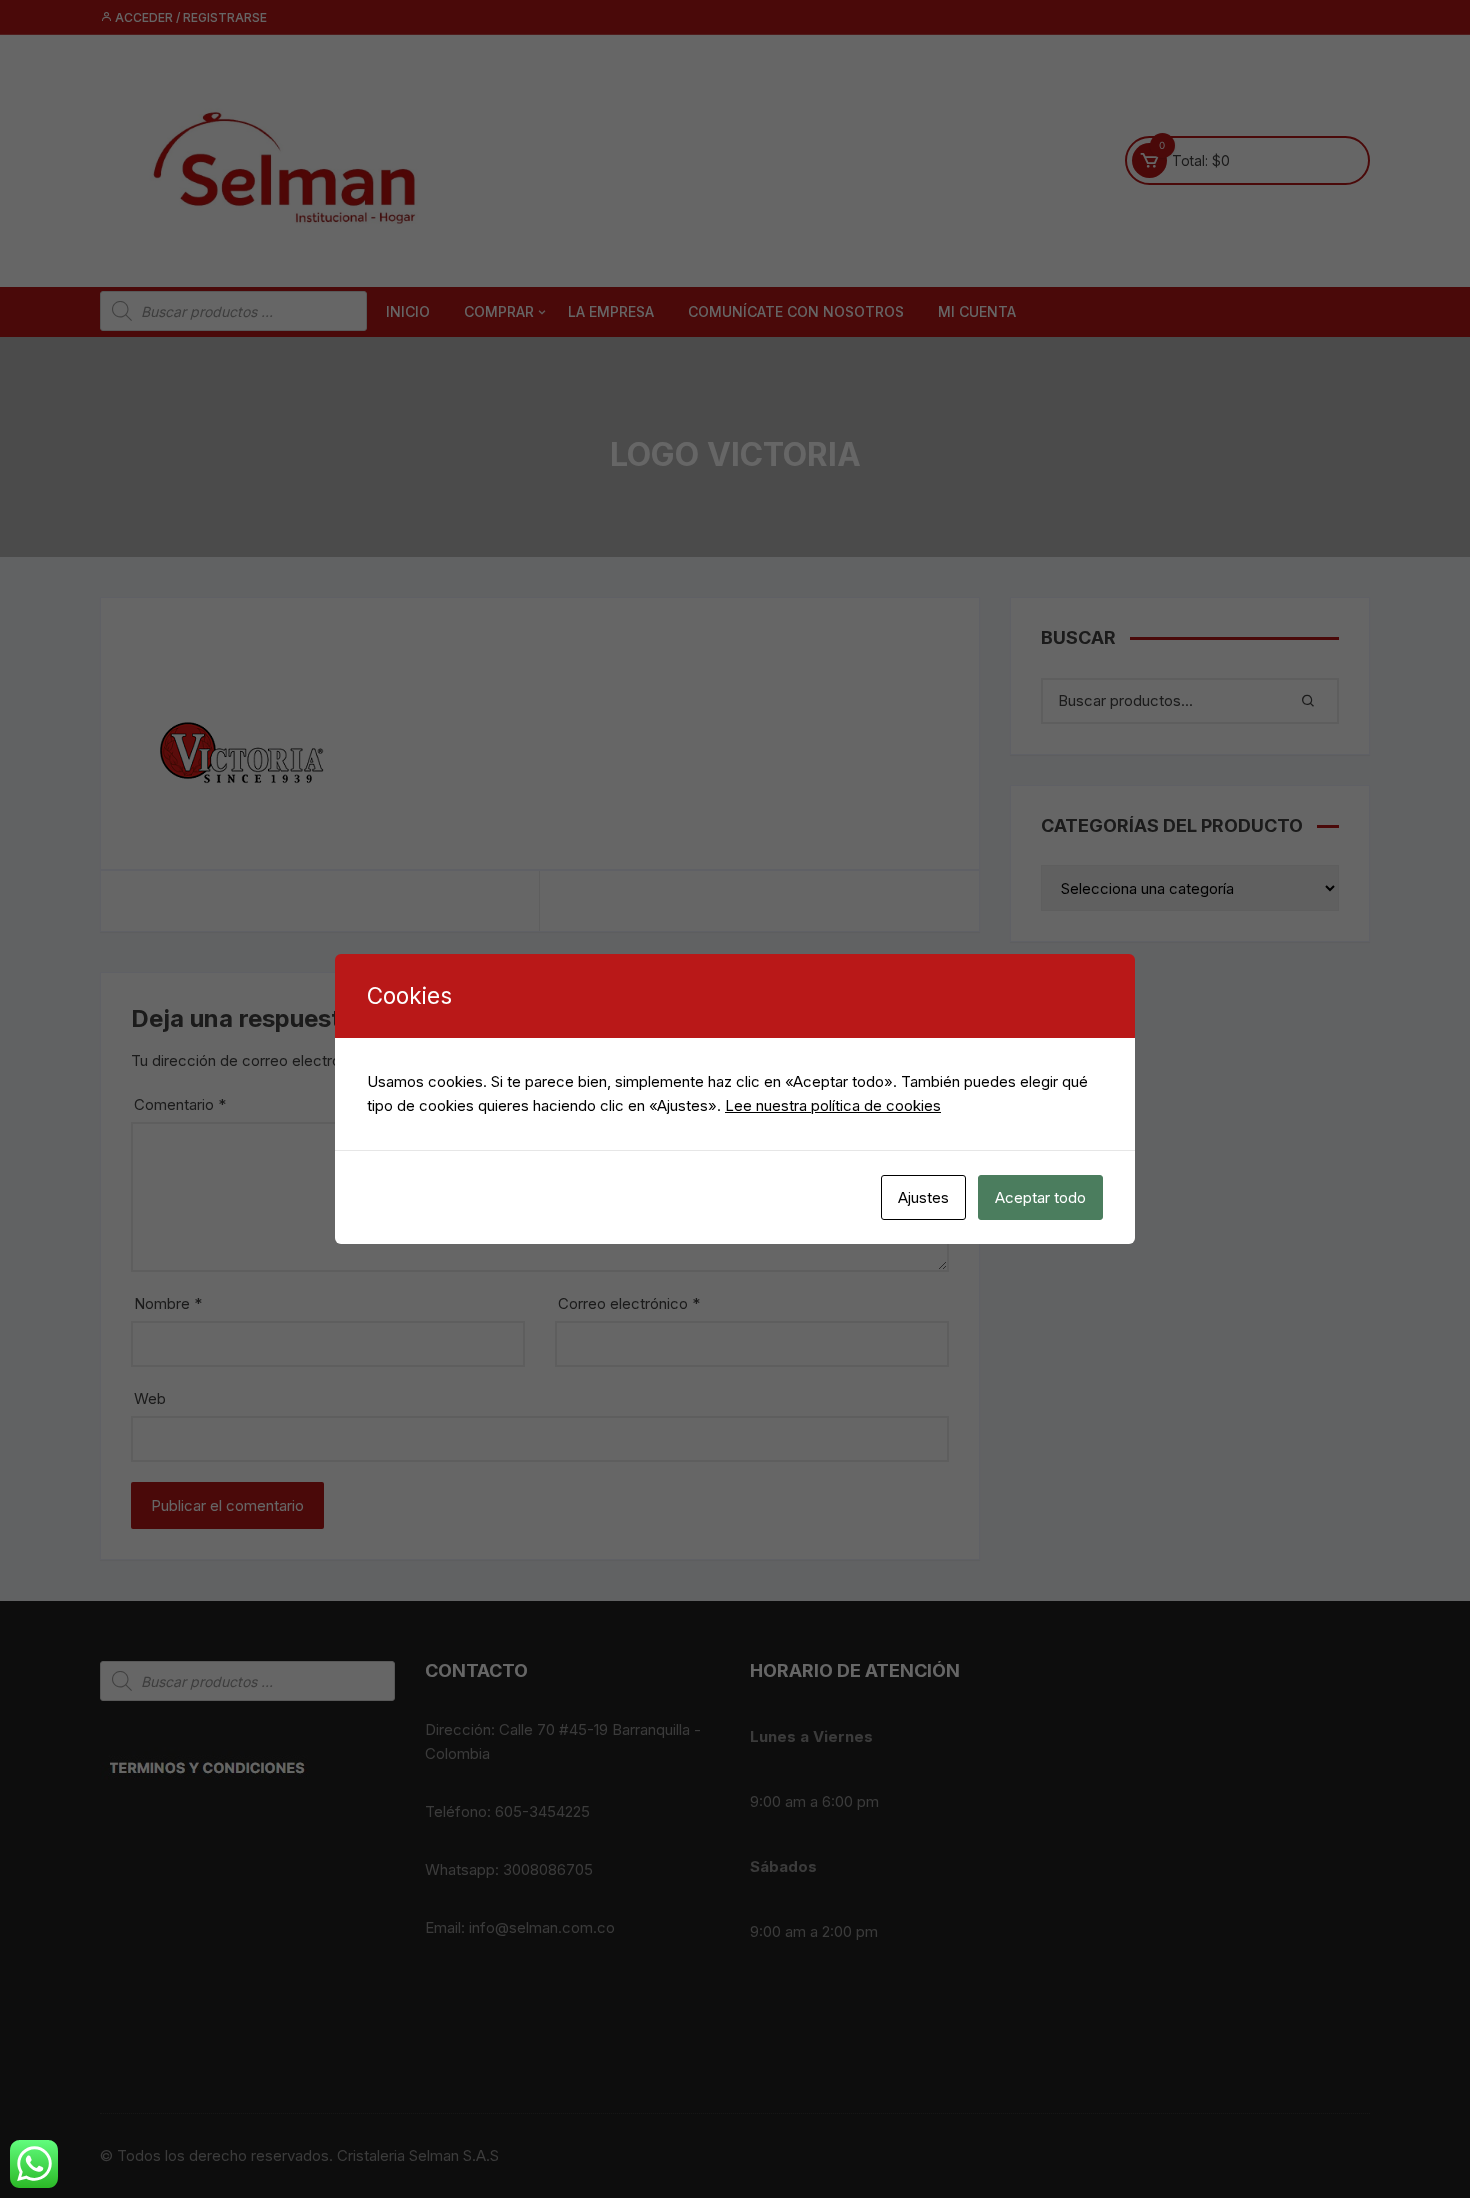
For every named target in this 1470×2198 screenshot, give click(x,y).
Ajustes (923, 1197)
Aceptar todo (1040, 1197)
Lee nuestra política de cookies (833, 1105)
